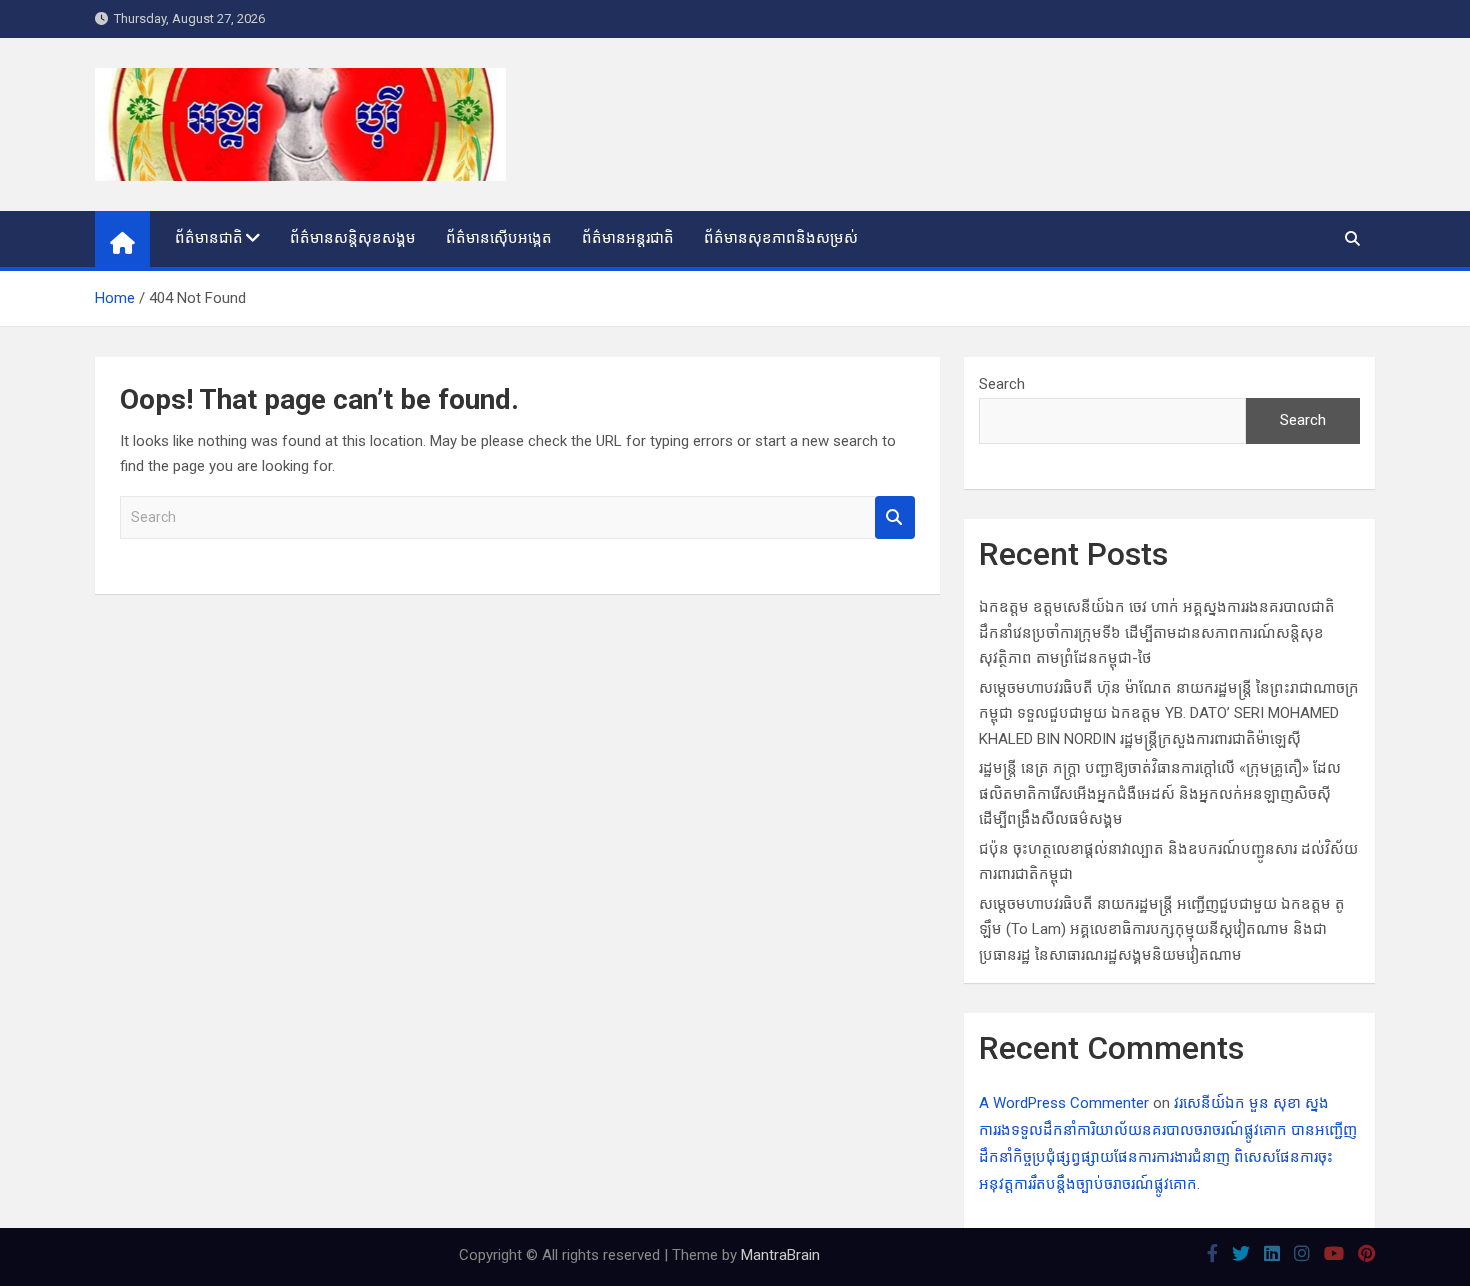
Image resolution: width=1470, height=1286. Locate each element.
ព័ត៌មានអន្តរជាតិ (628, 238)
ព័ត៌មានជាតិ (209, 238)
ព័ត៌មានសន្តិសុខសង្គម (353, 238)
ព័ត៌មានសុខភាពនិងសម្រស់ (781, 238)
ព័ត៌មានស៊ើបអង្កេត (499, 238)
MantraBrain (780, 1255)
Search (895, 517)
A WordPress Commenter (1064, 1103)
